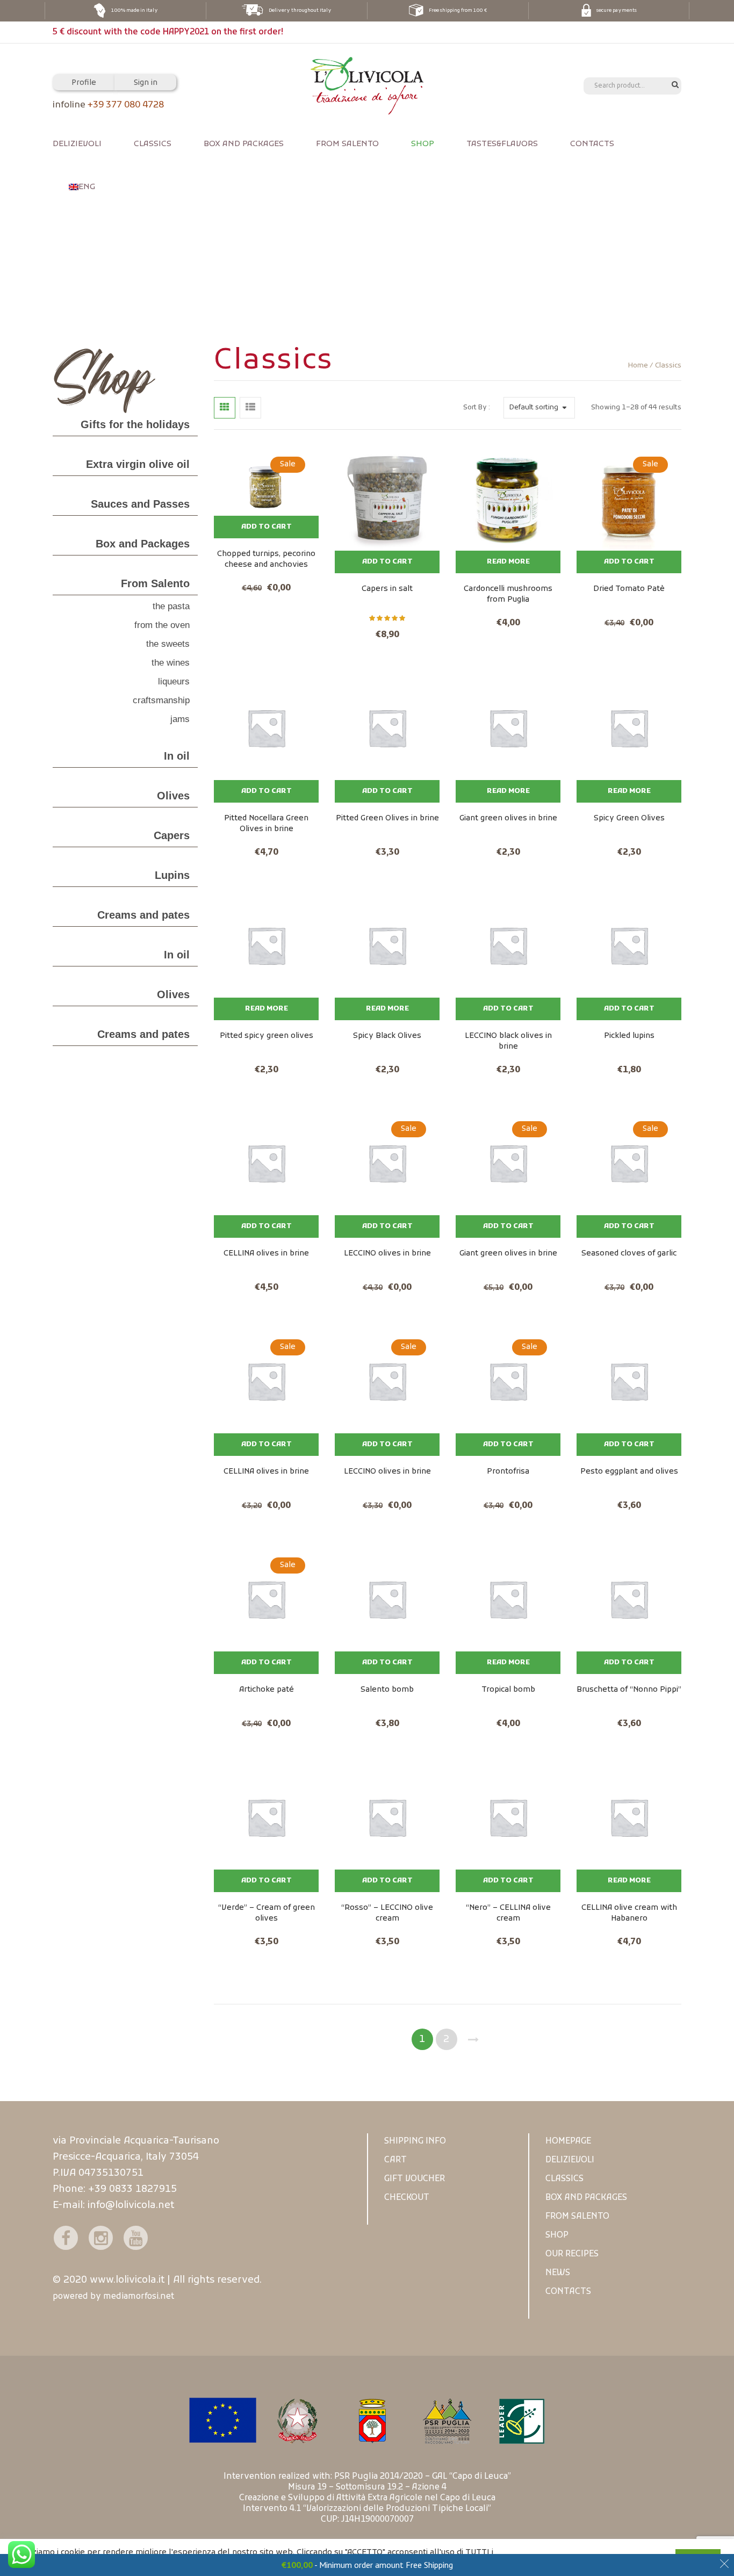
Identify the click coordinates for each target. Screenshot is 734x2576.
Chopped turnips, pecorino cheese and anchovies (266, 559)
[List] (250, 408)
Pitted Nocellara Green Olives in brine (266, 824)
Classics (153, 144)
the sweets (168, 644)
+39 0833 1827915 (132, 2189)
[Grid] (225, 408)
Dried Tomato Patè (629, 589)
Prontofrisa (508, 1472)
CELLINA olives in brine (266, 1254)
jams (180, 719)
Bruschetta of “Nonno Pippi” (629, 1690)
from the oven (162, 625)
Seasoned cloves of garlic (629, 1254)
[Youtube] (136, 2238)
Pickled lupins (629, 1036)
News (558, 2273)
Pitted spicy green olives (267, 1036)
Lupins (172, 875)
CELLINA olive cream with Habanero (629, 1913)
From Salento (347, 144)
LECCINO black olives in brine (508, 1041)
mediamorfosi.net (139, 2297)
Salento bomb (387, 1690)
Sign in (146, 83)
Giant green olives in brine (508, 818)
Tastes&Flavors (502, 144)
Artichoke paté (267, 1690)
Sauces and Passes (140, 504)
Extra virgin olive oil (138, 464)
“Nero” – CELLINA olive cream (508, 1913)
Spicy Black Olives (387, 1036)
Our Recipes (572, 2254)
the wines (171, 663)
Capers (172, 835)
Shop (423, 144)
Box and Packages (244, 144)
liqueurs (174, 682)
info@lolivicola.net (131, 2206)
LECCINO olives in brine (387, 1254)
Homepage (568, 2141)
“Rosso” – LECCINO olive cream (387, 1913)
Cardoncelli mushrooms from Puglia (508, 594)
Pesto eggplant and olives (629, 1472)
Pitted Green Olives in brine (387, 818)
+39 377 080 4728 (126, 105)
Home (638, 366)
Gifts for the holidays (135, 424)
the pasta (171, 607)
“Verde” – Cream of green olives (267, 1913)
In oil (177, 756)
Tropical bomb (508, 1690)
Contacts (592, 144)
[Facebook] (66, 2238)
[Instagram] (101, 2238)
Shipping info (415, 2141)
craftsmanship (161, 701)
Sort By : (477, 408)
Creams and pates (143, 915)
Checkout (407, 2198)
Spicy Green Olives (629, 818)
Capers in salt (387, 589)
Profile (84, 83)
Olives (173, 796)
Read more (508, 562)
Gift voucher (415, 2179)
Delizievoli (77, 144)
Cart (395, 2160)
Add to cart (267, 527)
